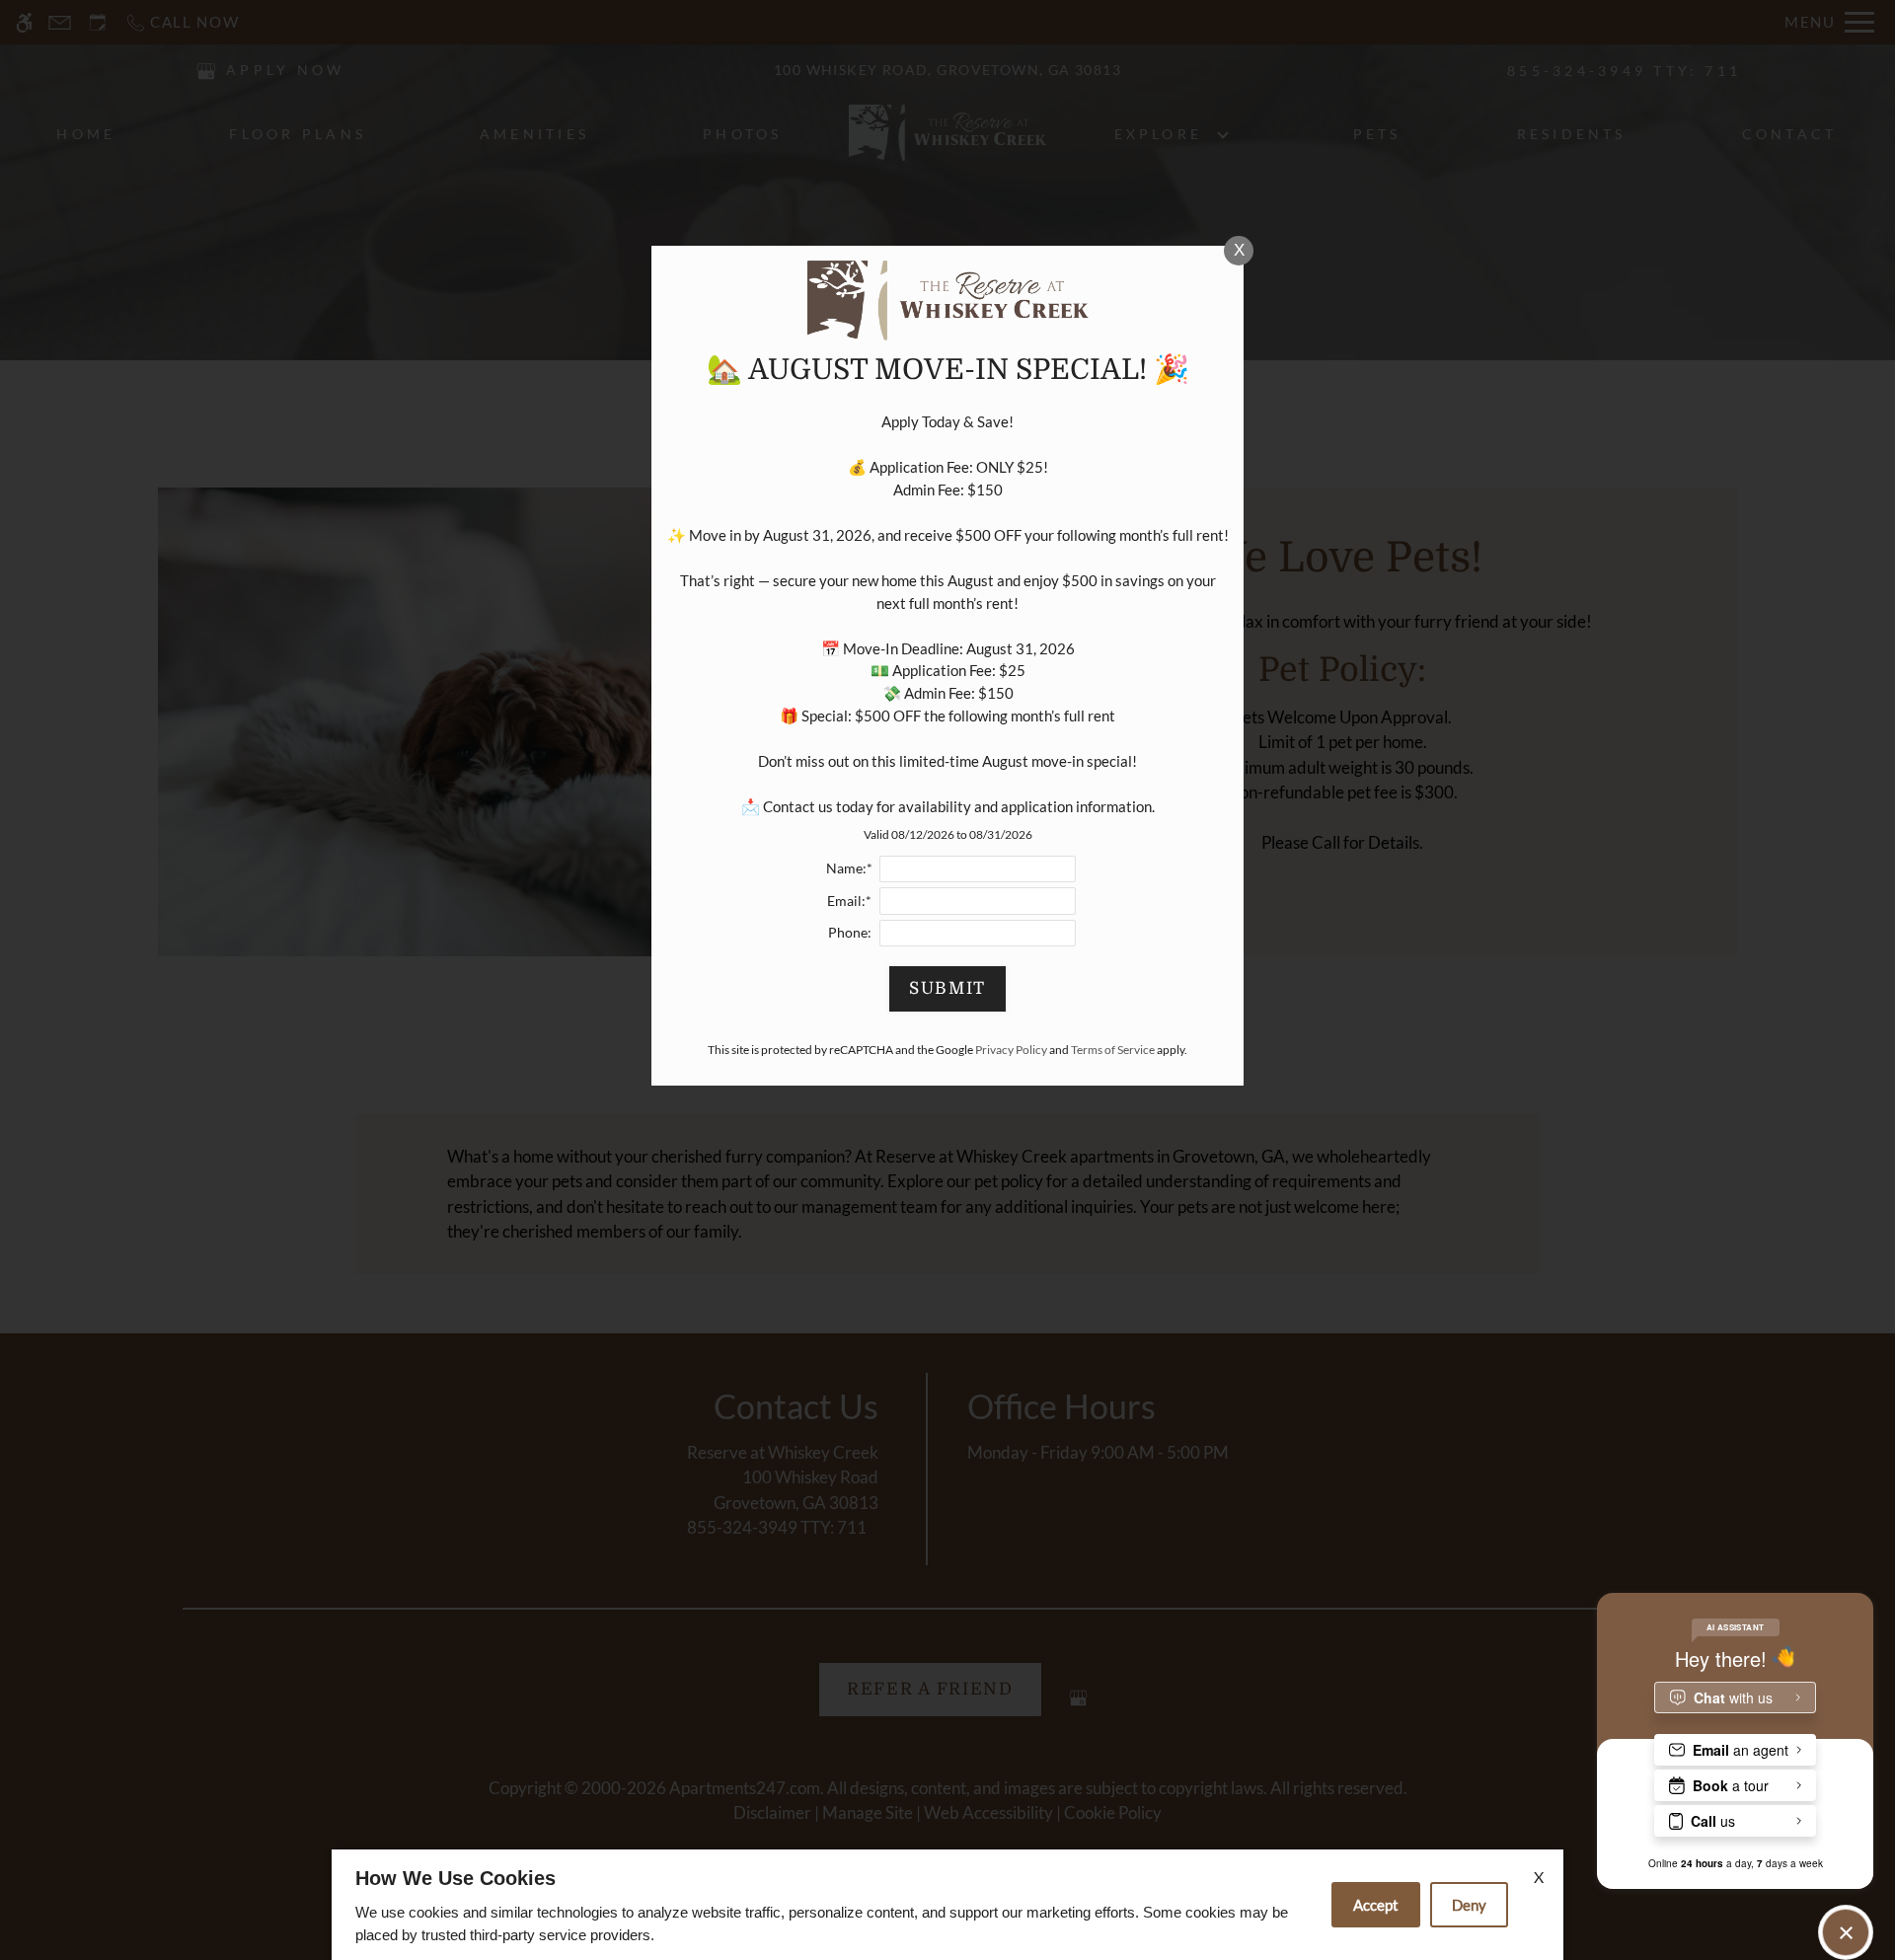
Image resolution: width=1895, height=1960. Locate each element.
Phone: (850, 933)
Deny (1469, 1905)
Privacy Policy (1011, 1050)
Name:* (849, 868)
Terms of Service (1113, 1050)
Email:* (849, 901)
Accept (1376, 1905)
